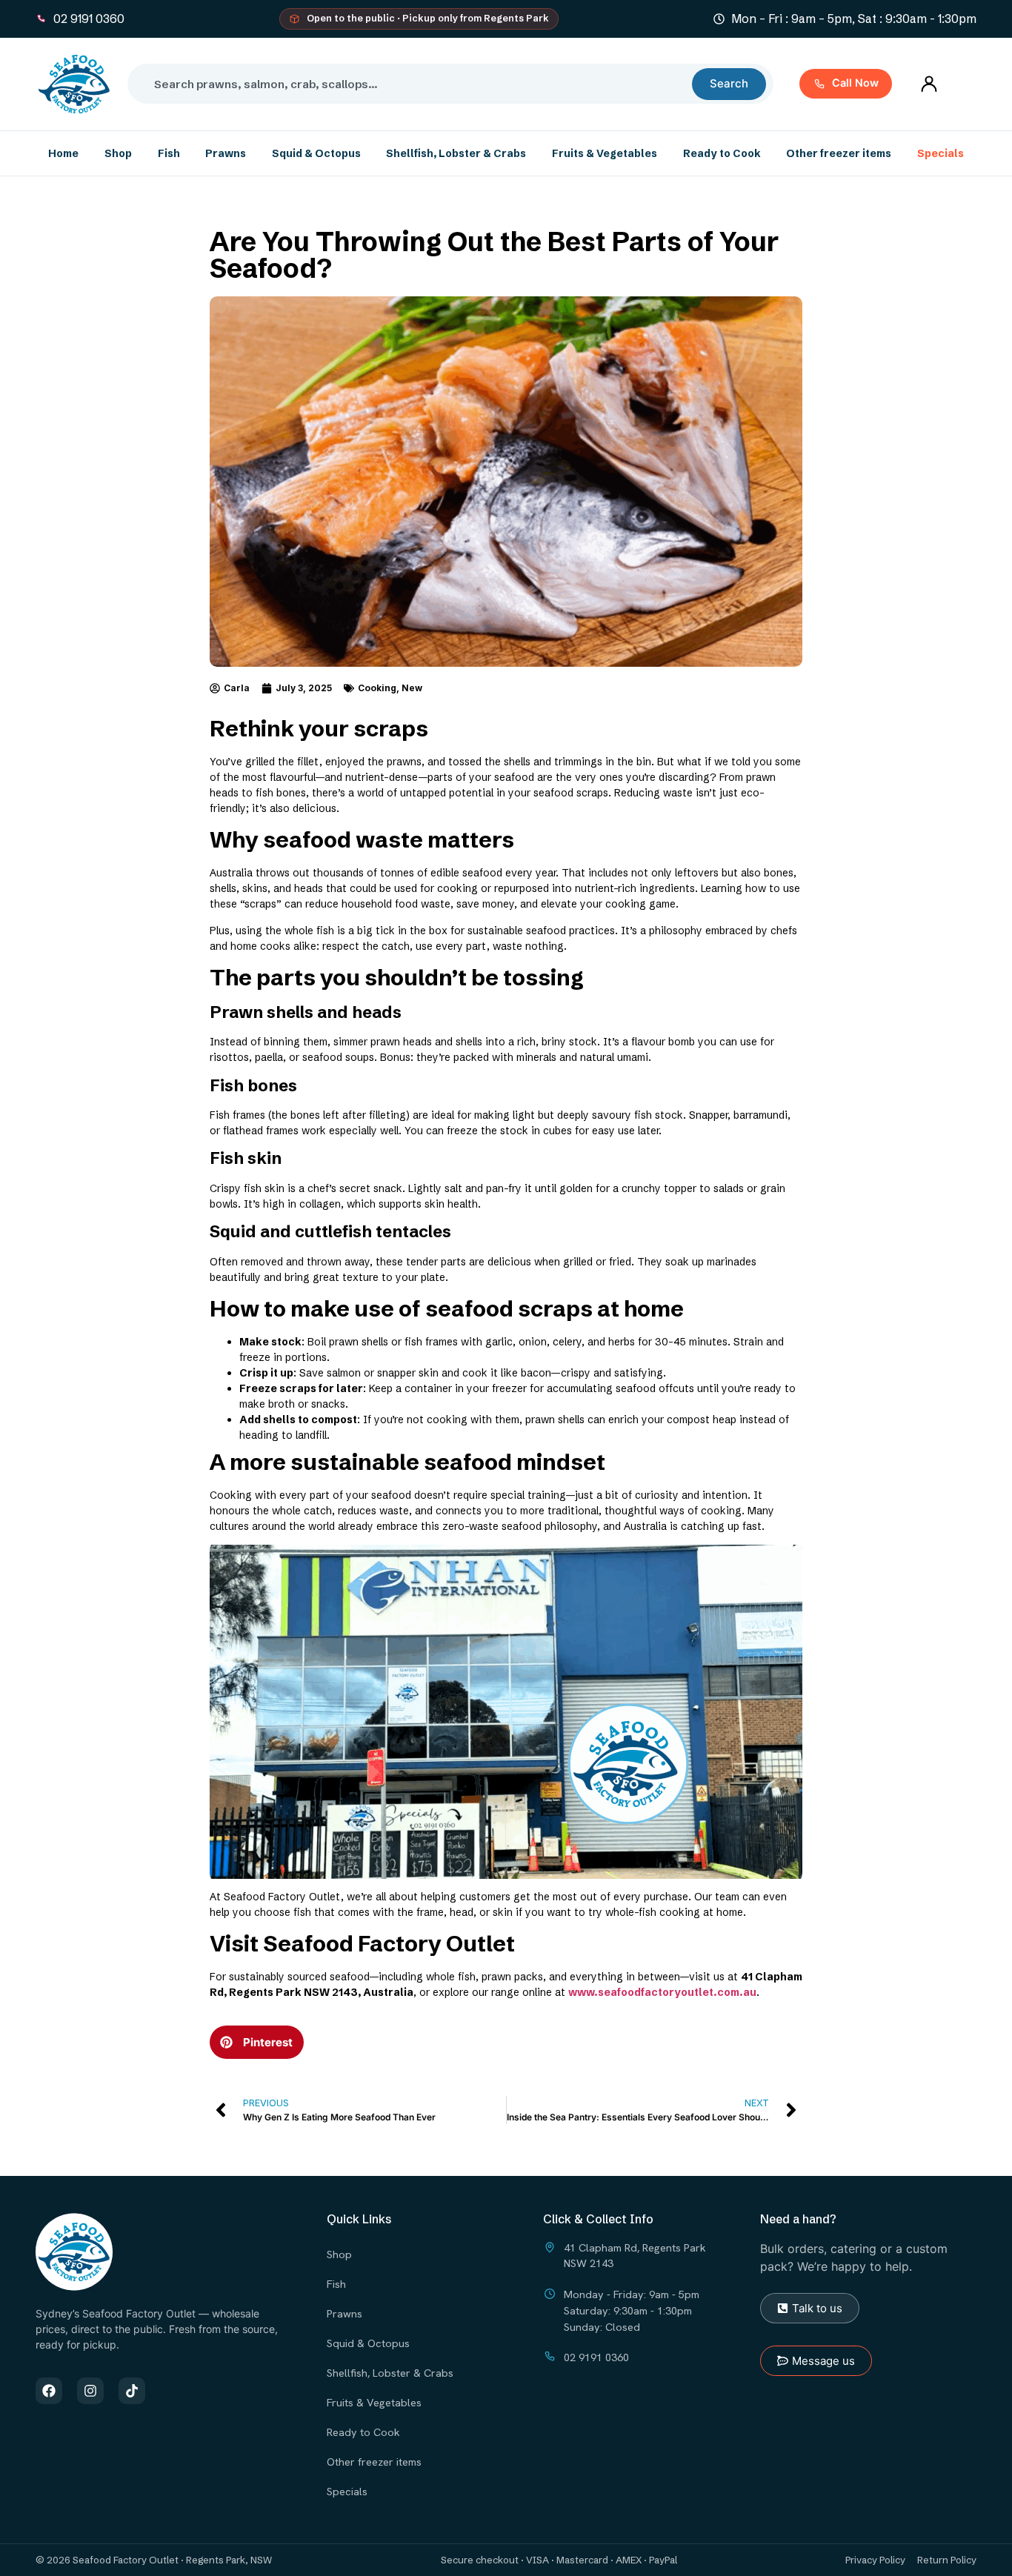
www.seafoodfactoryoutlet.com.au (662, 1992)
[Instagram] (90, 2391)
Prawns (226, 153)
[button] (257, 2042)
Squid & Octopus (316, 153)
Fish (169, 153)
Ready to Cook (722, 153)
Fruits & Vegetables (605, 153)
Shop (118, 153)
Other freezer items (839, 153)
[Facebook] (49, 2391)
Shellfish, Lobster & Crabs (456, 153)
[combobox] (416, 84)
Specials (941, 153)
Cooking (377, 688)
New (412, 688)
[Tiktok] (132, 2391)
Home (63, 153)
